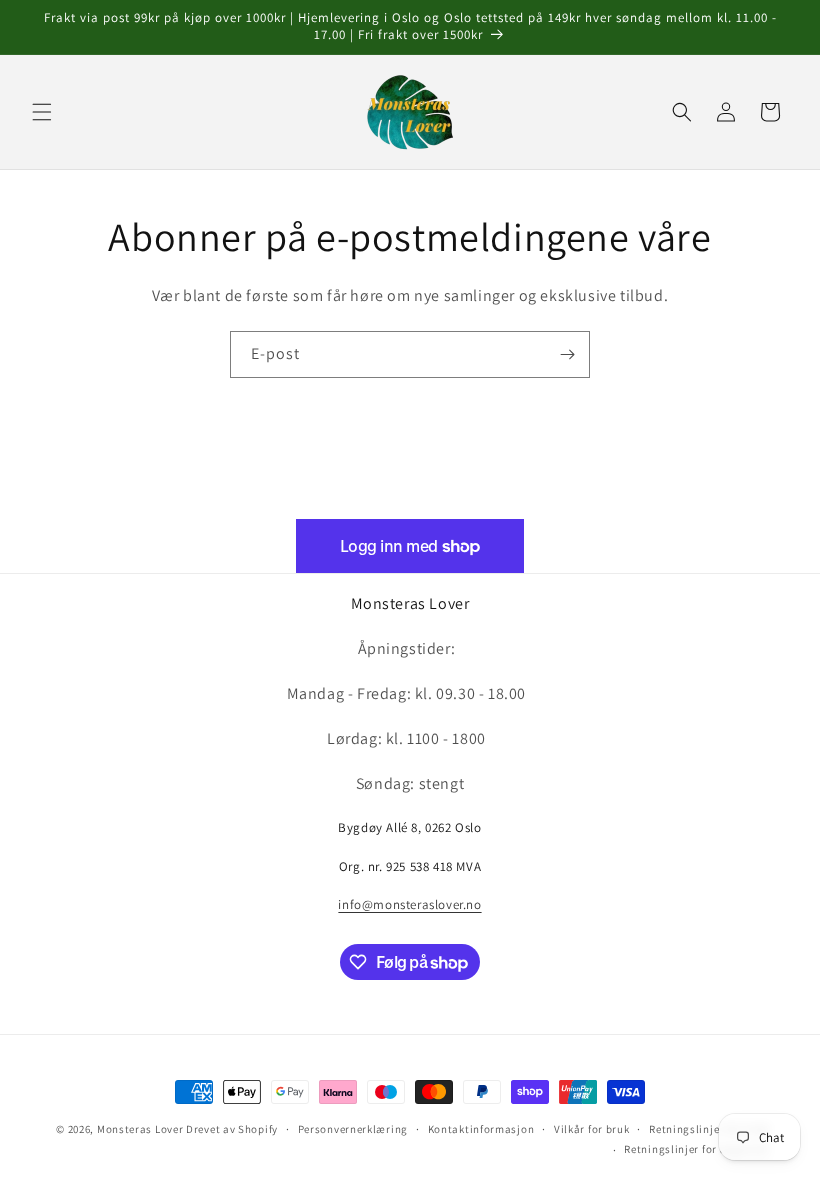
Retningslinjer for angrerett (697, 1149)
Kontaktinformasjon (481, 1129)
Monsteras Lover (140, 1129)
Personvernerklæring (353, 1129)
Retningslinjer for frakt (709, 1129)
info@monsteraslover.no (409, 904)
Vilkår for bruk (592, 1129)
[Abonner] (567, 354)
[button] (42, 112)
